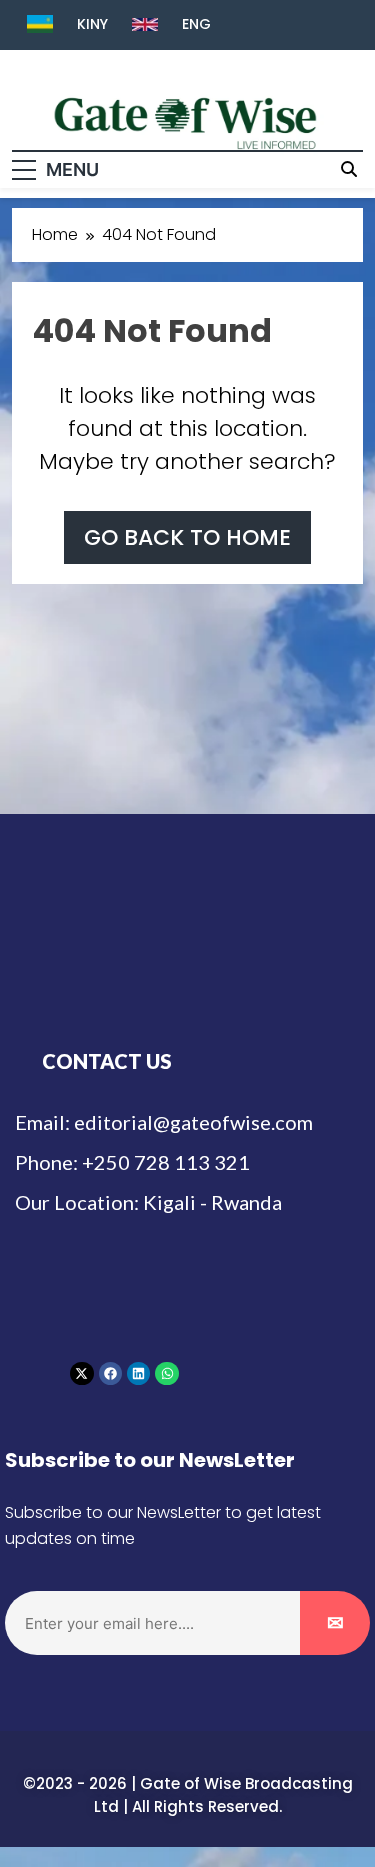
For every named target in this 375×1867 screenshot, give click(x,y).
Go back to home (187, 537)
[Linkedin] (138, 1373)
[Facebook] (110, 1373)
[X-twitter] (81, 1373)
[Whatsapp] (166, 1373)
